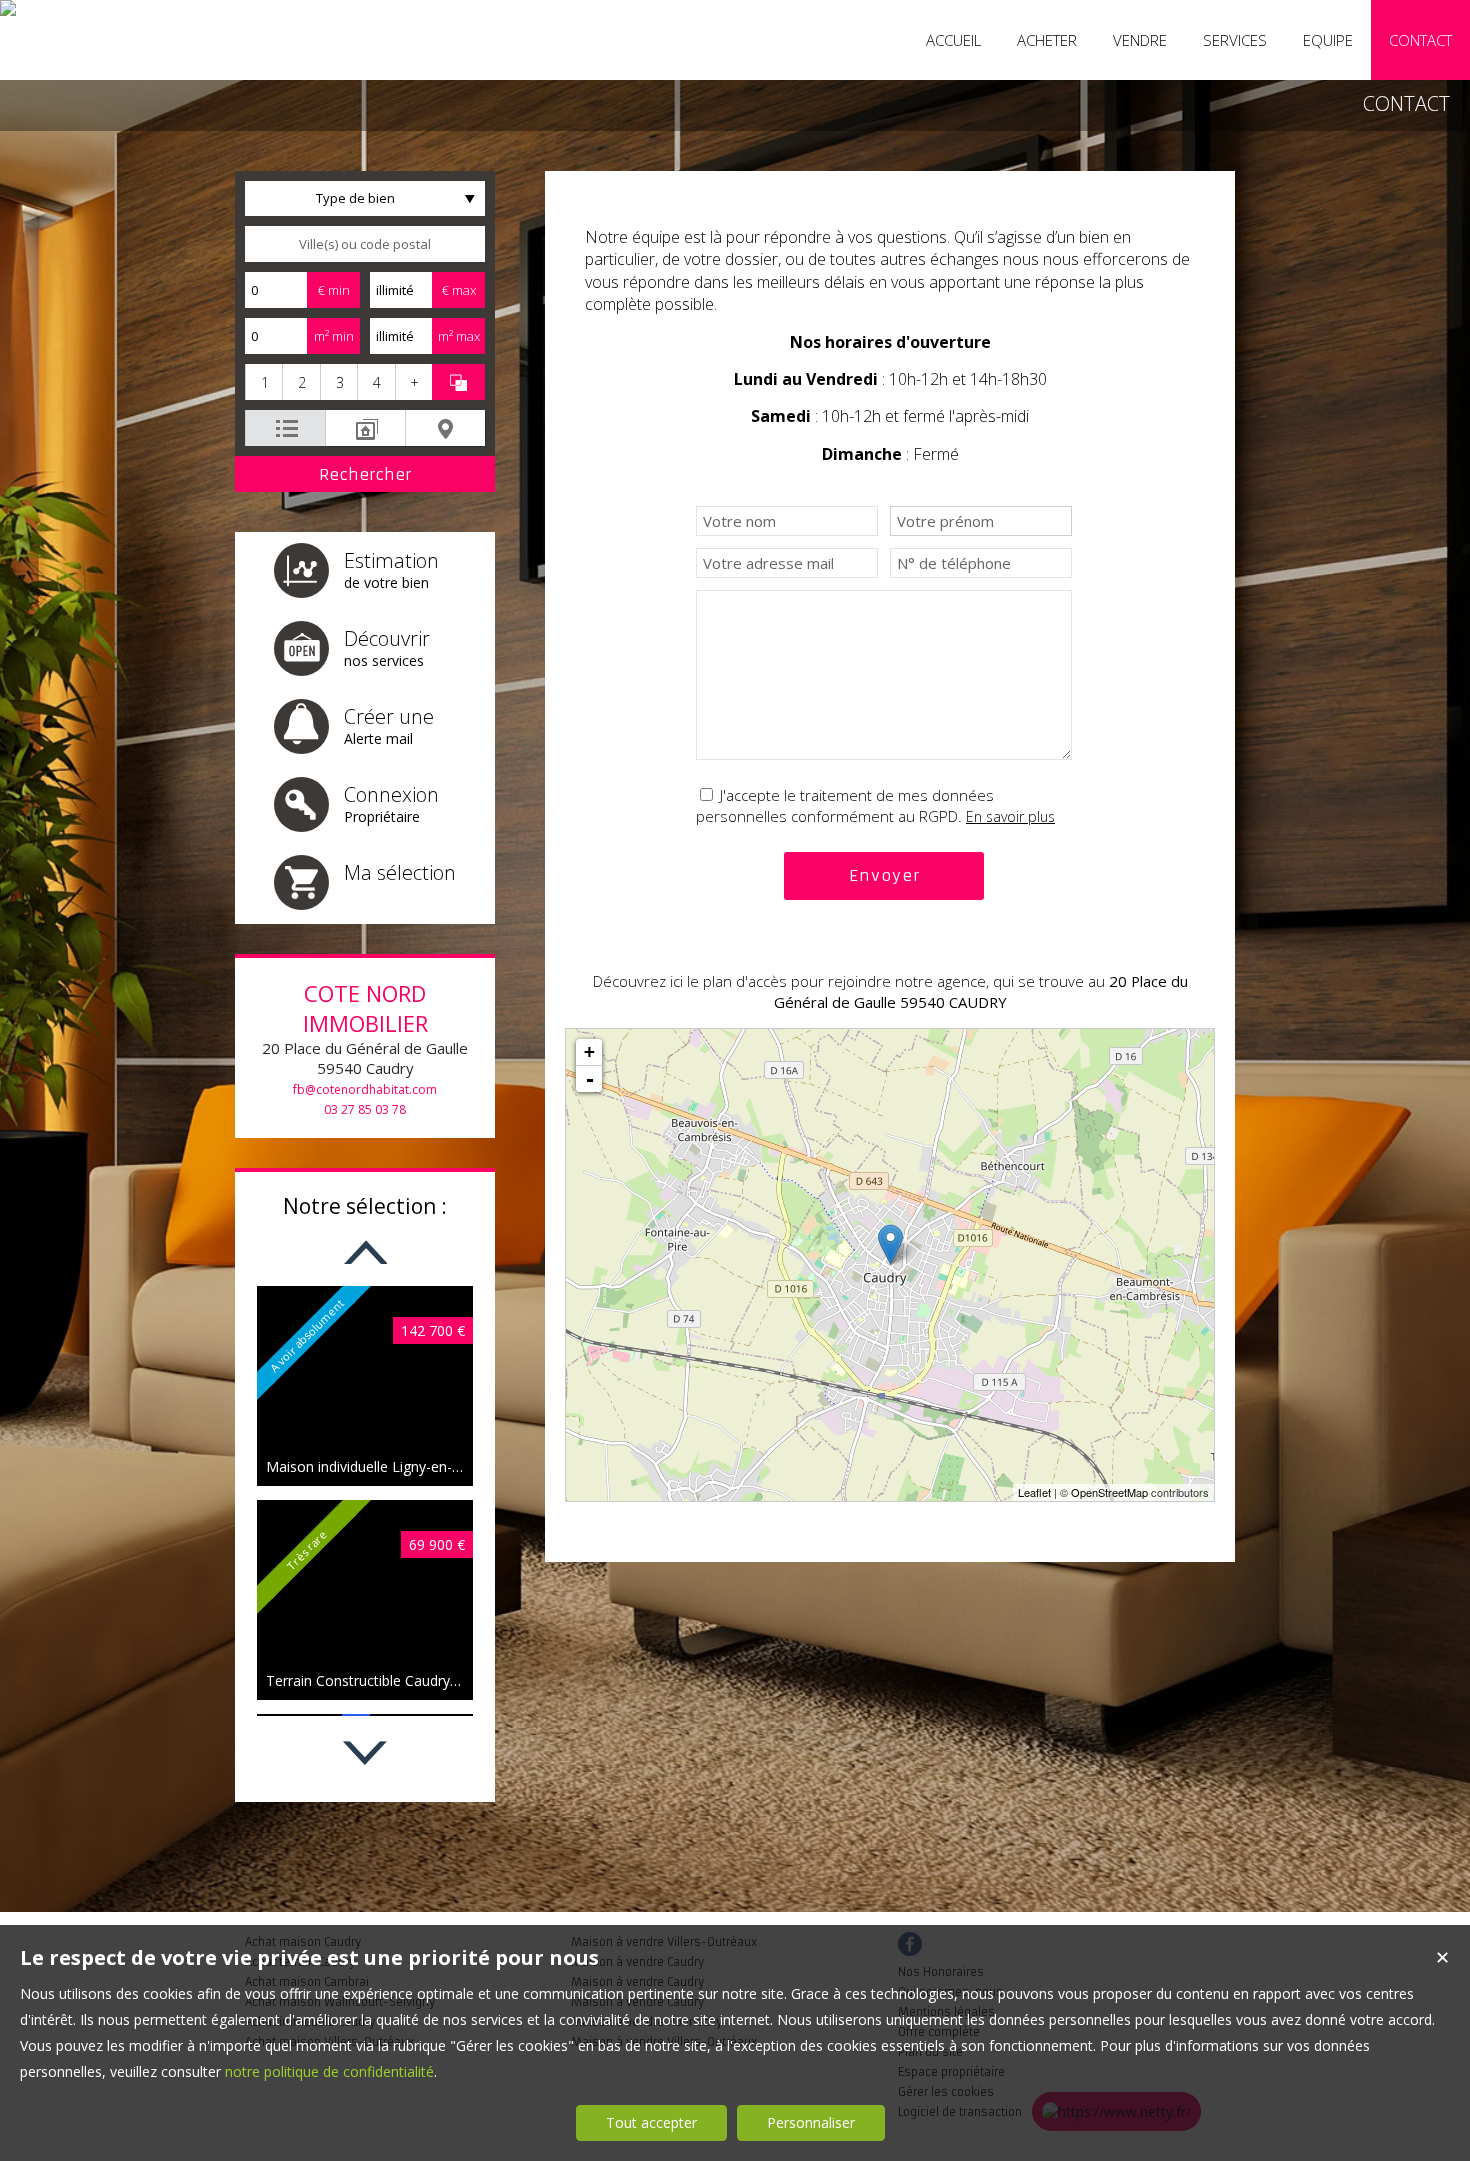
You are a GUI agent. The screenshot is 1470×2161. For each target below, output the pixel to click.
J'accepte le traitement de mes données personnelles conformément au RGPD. (845, 805)
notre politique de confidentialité (329, 2071)
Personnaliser (811, 2122)
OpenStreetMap (1109, 1492)
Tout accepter (651, 2122)
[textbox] (365, 244)
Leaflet (1034, 1492)
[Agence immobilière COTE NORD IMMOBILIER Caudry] (8, 8)
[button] (263, 382)
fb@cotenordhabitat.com (365, 1089)
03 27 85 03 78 (365, 1109)
